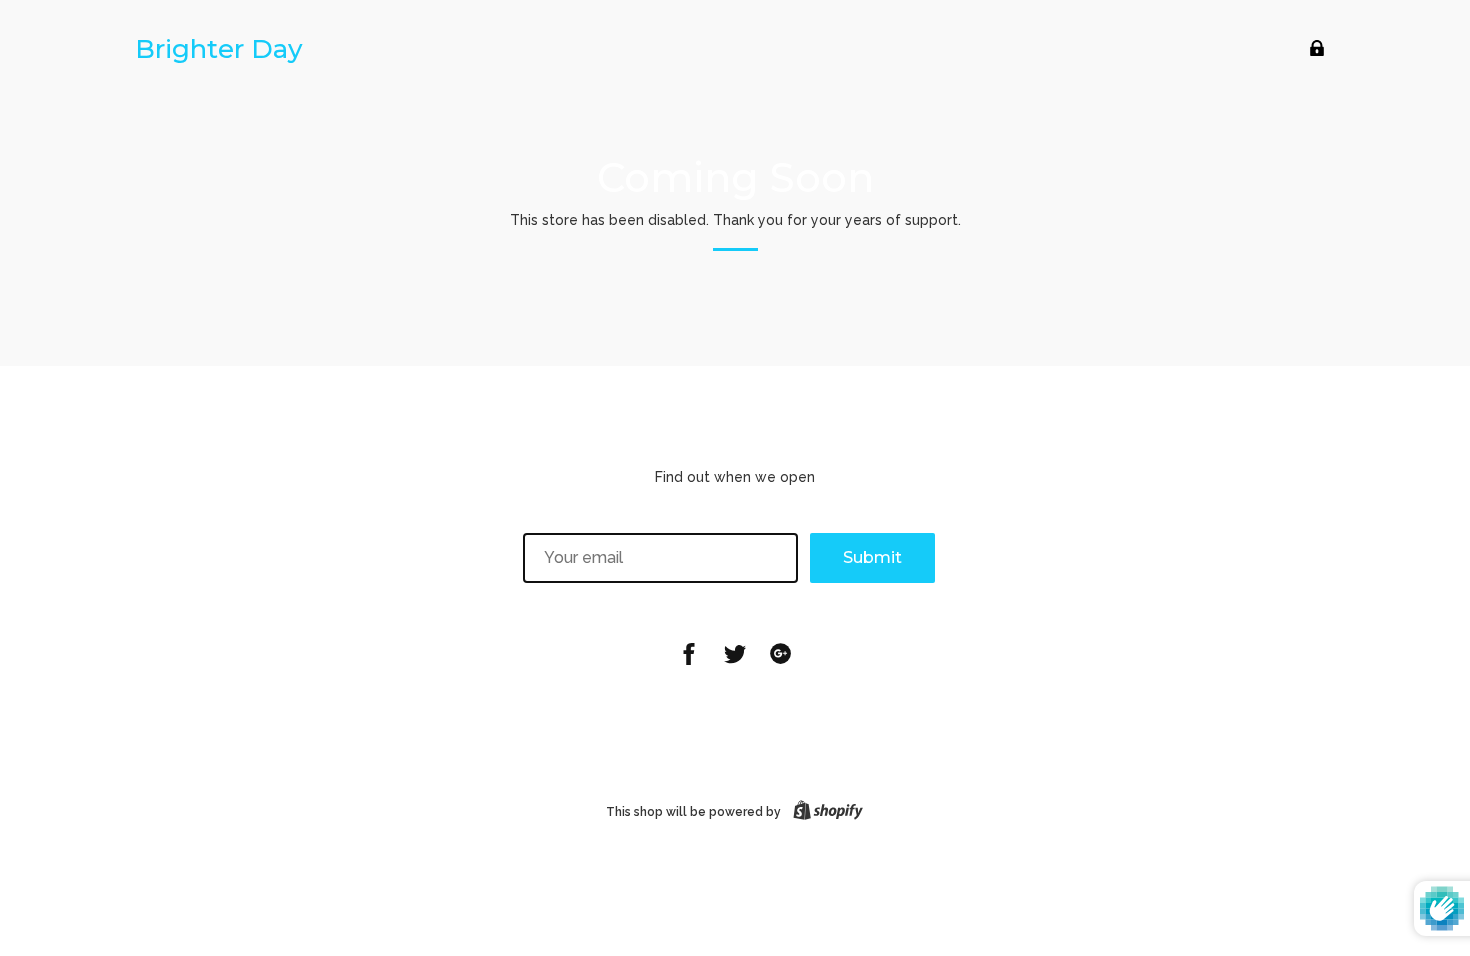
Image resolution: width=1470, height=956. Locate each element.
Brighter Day (219, 49)
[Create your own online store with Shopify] (824, 812)
